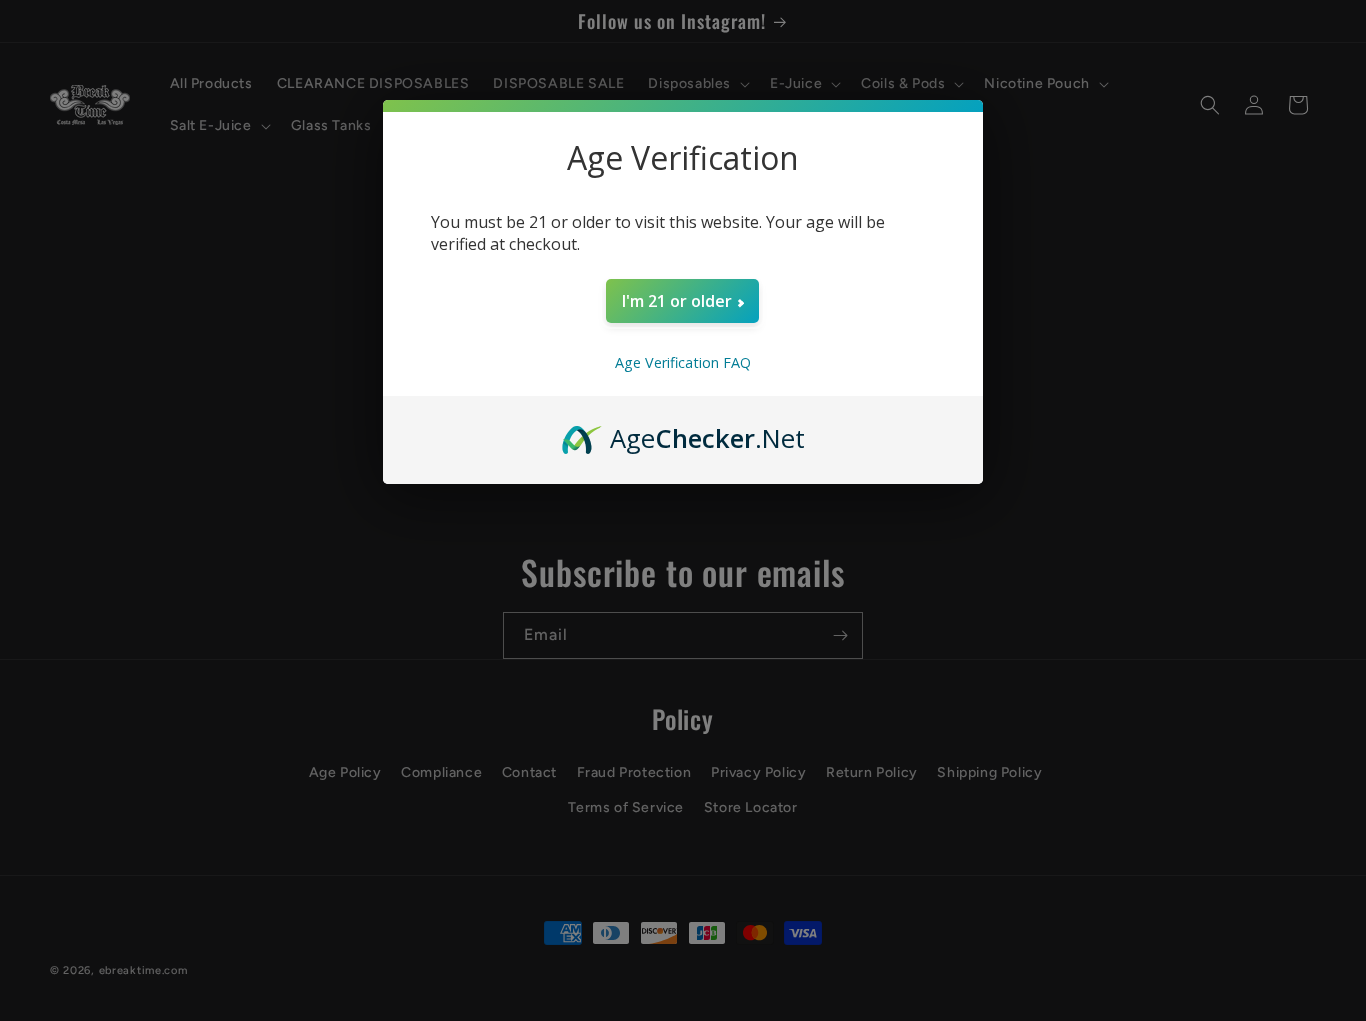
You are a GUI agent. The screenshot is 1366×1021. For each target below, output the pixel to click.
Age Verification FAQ (683, 362)
